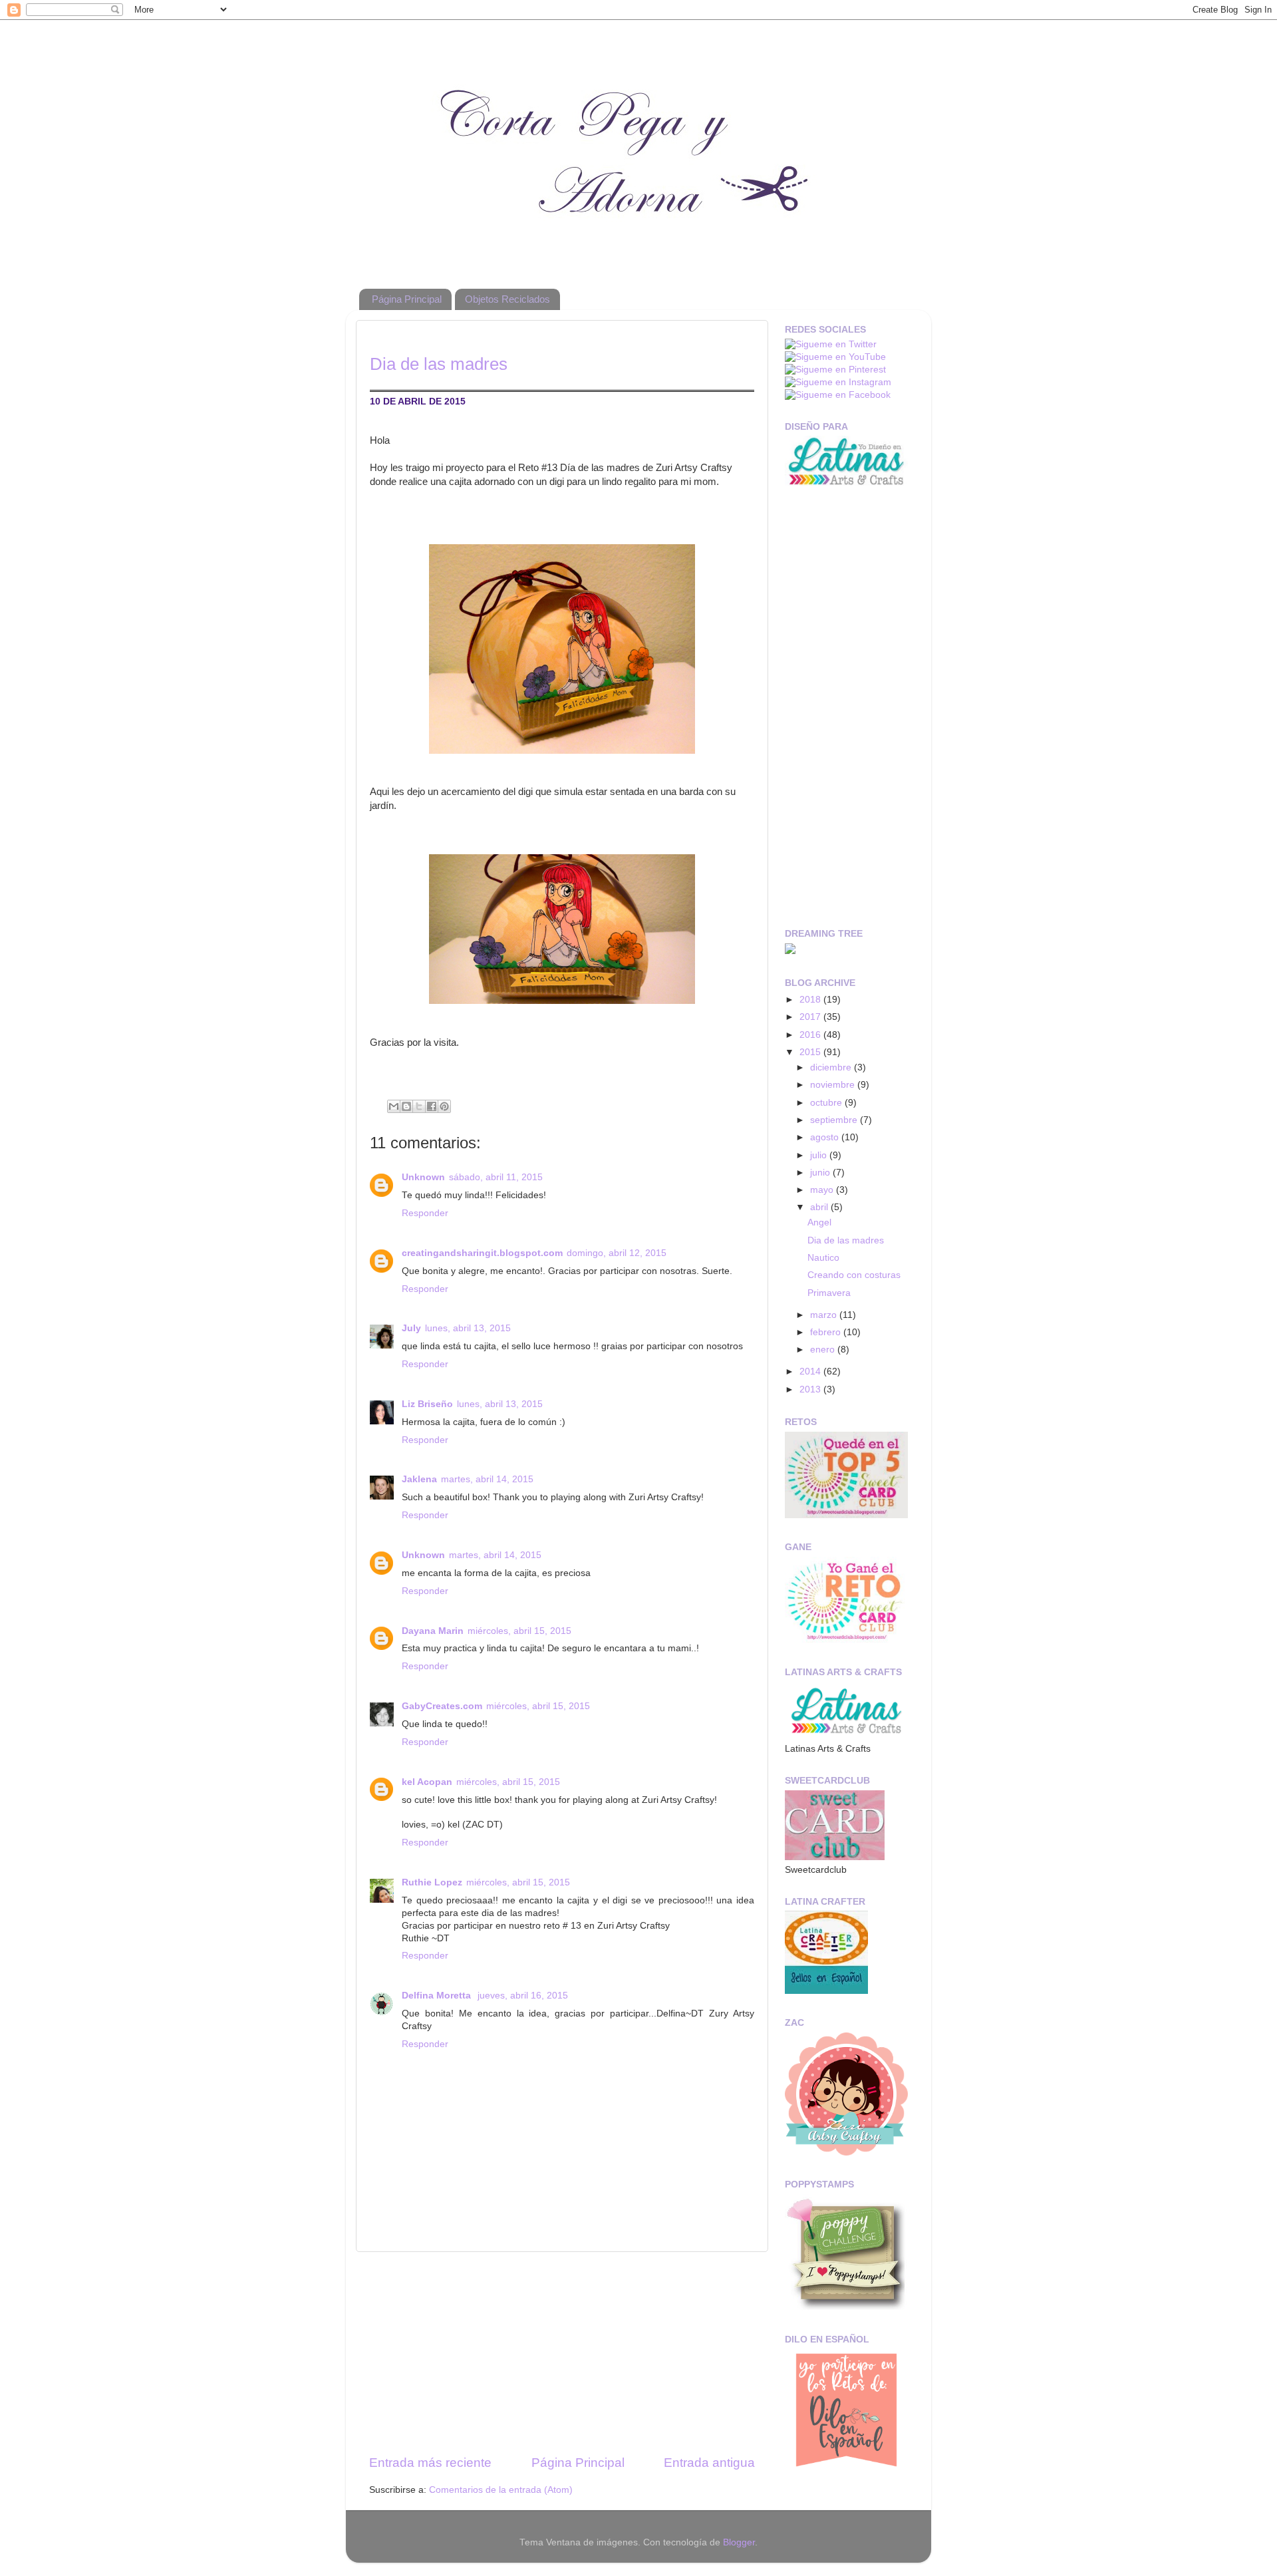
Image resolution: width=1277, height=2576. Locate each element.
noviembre (834, 1085)
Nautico (823, 1258)
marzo (825, 1315)
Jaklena (419, 1479)
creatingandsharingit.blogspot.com (482, 1253)
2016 (811, 1035)
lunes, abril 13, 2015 (468, 1328)
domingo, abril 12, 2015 (617, 1253)
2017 (811, 1017)
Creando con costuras (854, 1275)
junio (821, 1173)
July (411, 1328)
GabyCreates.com (442, 1706)
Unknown (423, 1177)
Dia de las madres (846, 1240)
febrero (827, 1332)
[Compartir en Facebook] (432, 1106)
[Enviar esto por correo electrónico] (394, 1106)
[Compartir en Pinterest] (444, 1106)
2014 (811, 1371)
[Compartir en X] (419, 1106)
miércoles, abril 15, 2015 (519, 1631)
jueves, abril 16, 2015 (523, 1996)
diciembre (832, 1067)
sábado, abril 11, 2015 (496, 1177)
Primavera (829, 1293)
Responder (425, 1213)
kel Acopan (427, 1782)
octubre (827, 1103)
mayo (823, 1190)
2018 (811, 1000)
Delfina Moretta (438, 1996)
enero (824, 1350)
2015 (811, 1052)
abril (820, 1207)
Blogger (739, 2542)
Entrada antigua (709, 2463)
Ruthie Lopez (432, 1882)
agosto (826, 1137)
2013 (811, 1389)
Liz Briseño (427, 1404)
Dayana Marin (433, 1631)
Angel (819, 1222)
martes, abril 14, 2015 (487, 1479)
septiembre (835, 1120)
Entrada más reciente (430, 2463)
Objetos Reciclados (507, 299)
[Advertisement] (562, 2353)
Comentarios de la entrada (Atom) (501, 2490)
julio (820, 1155)
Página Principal (407, 299)
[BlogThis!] (406, 1106)
